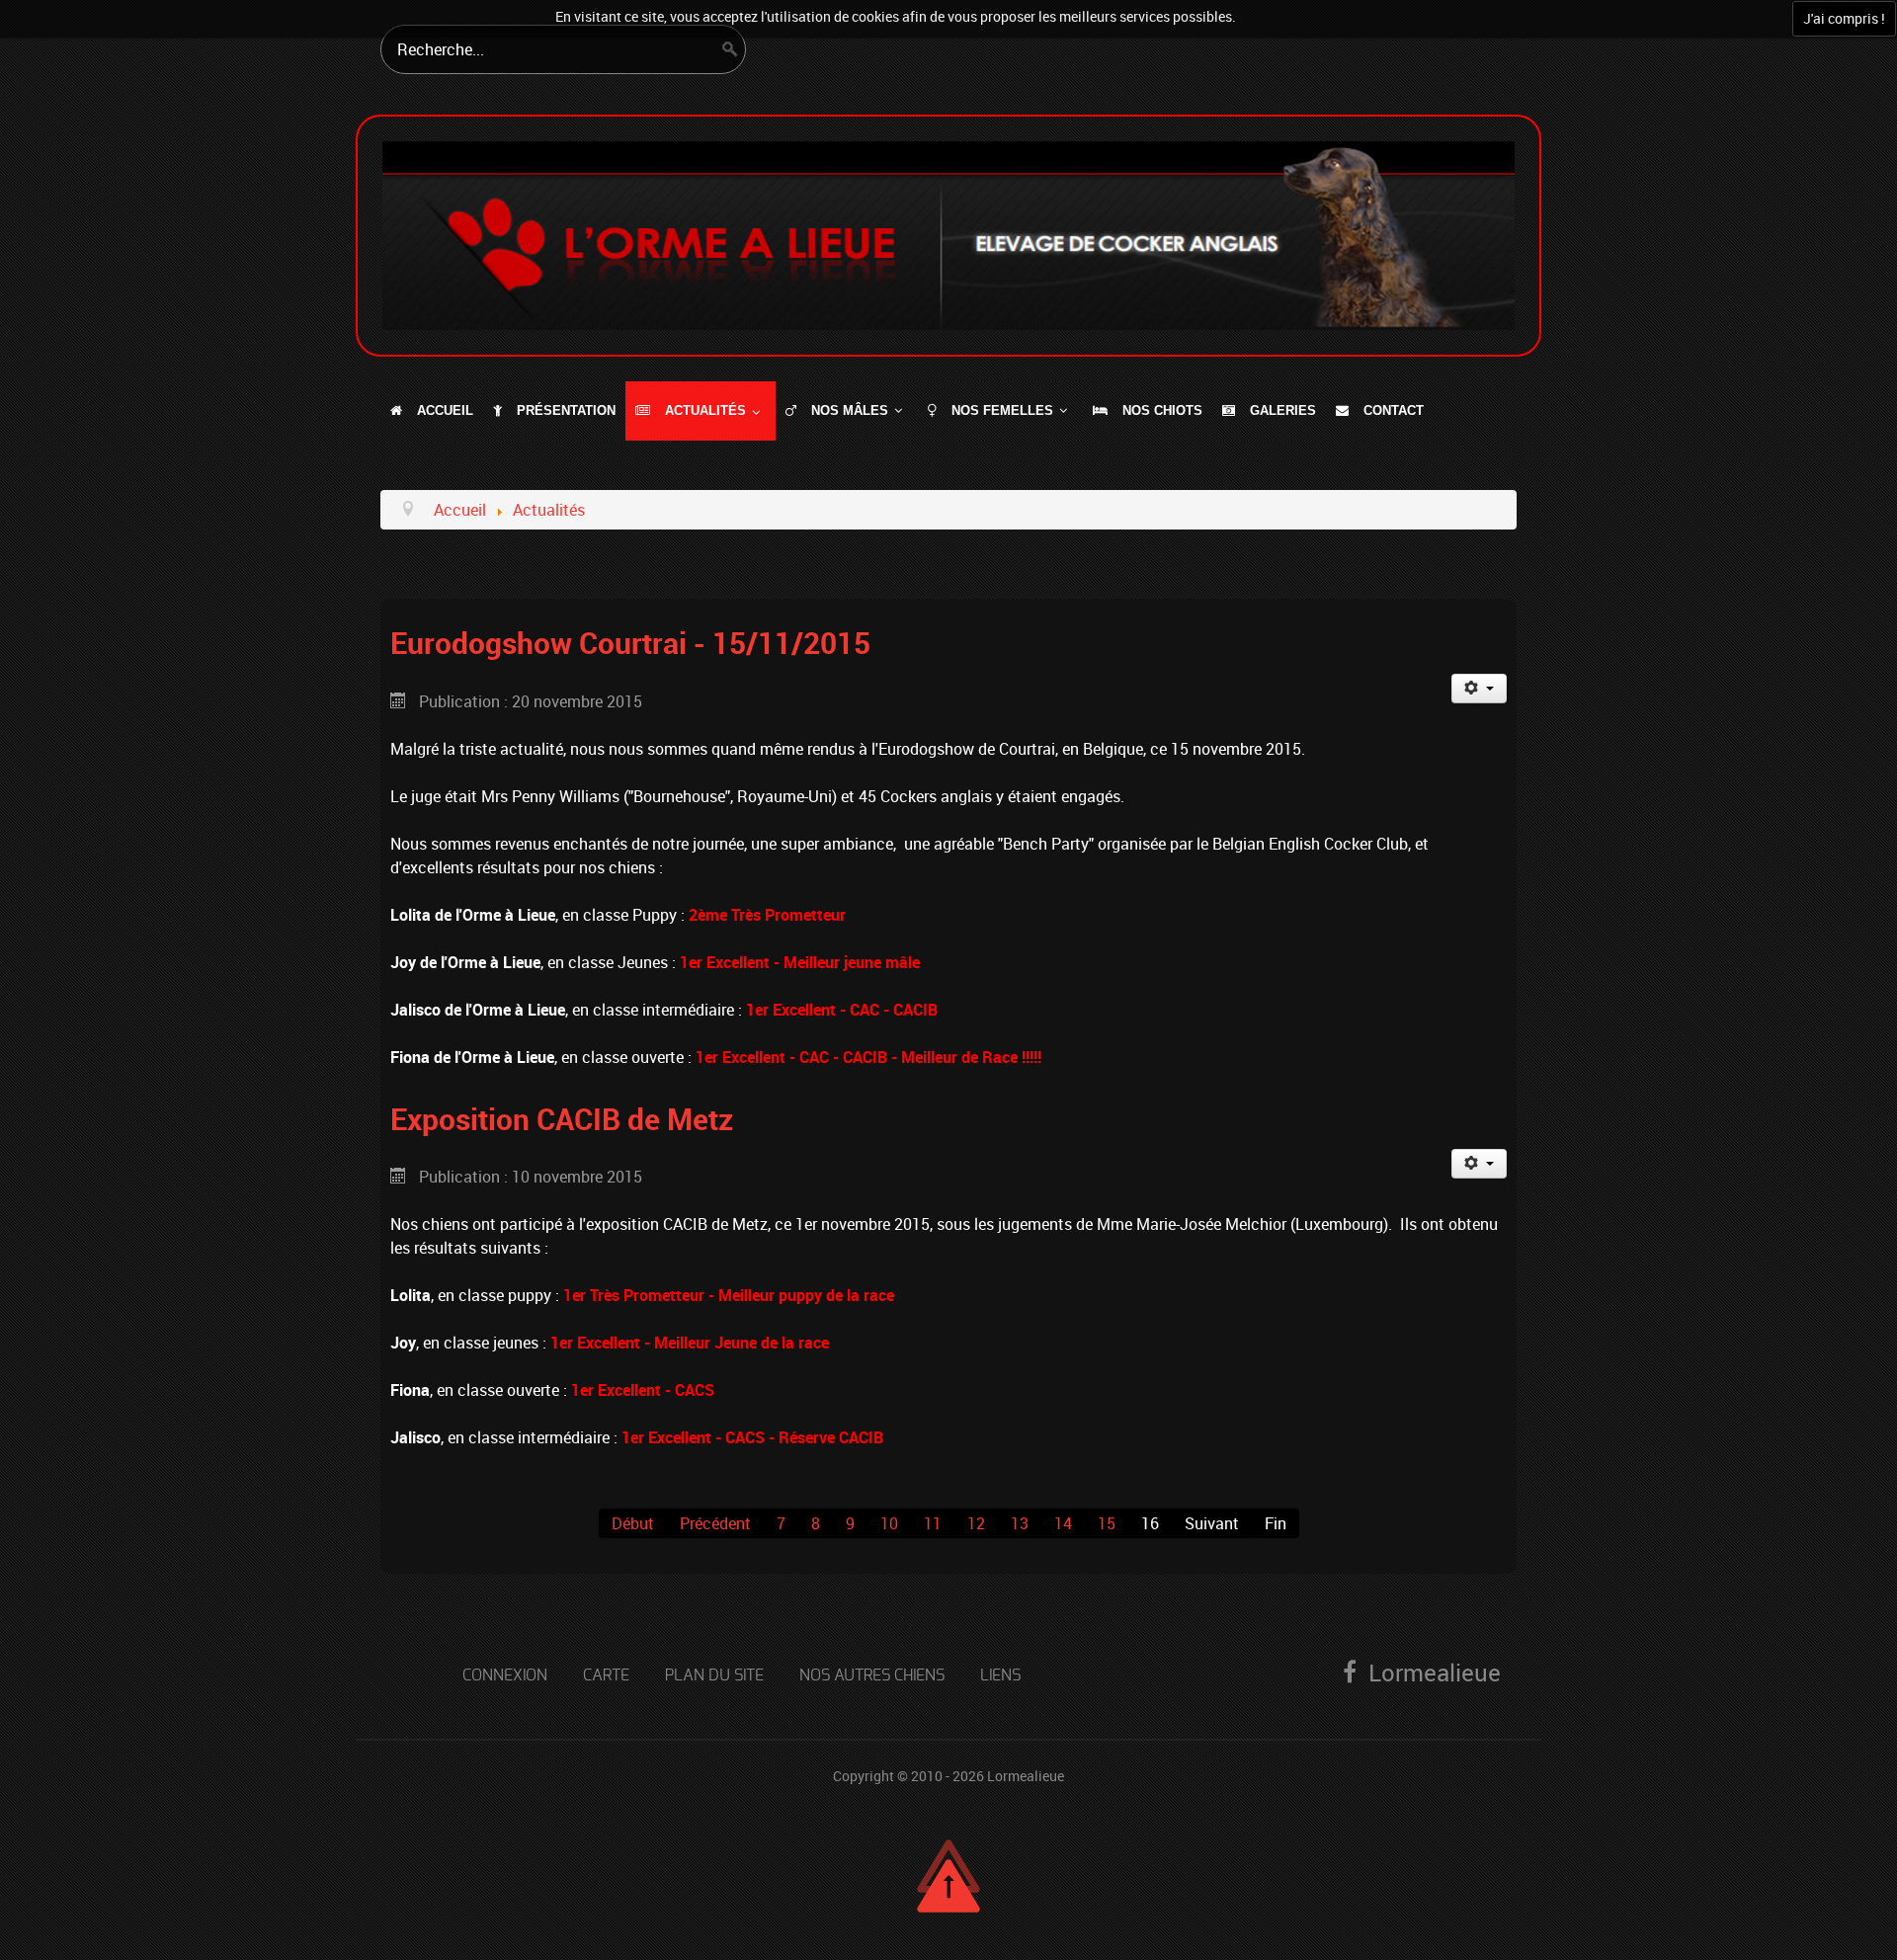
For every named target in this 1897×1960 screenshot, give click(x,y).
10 (889, 1523)
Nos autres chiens (872, 1675)
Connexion (505, 1675)
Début (633, 1523)
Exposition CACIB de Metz (562, 1119)
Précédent (715, 1523)
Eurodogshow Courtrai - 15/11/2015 (630, 643)
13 (1020, 1523)
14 (1063, 1523)
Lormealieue (1026, 1776)
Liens (1000, 1675)
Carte (606, 1675)
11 (933, 1523)
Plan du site (714, 1675)
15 (1107, 1523)
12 (976, 1523)
